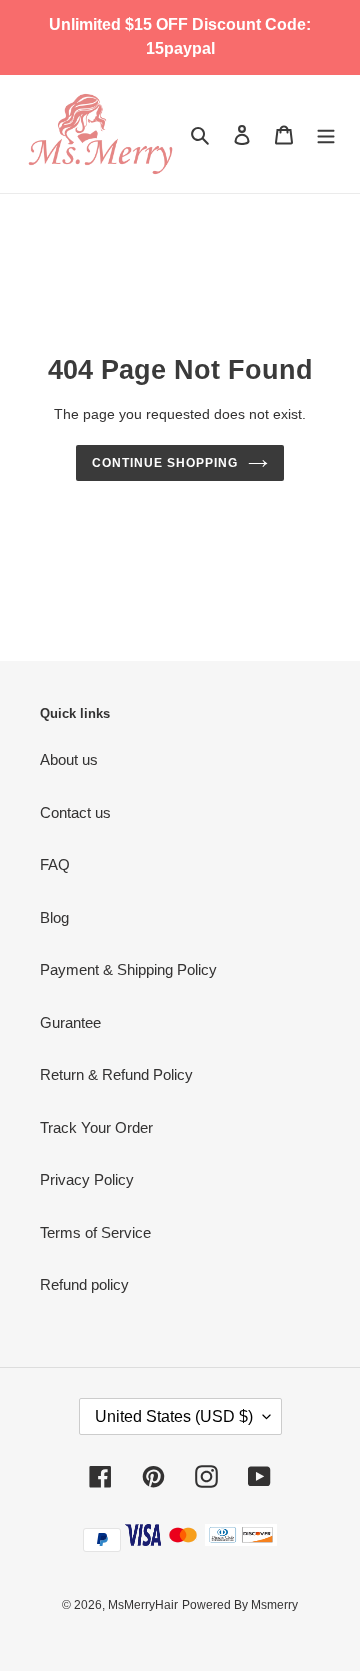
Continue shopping (165, 463)
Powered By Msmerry (240, 1605)
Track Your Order (96, 1127)
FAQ (55, 864)
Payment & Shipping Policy (128, 969)
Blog (54, 917)
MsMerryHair (143, 1605)
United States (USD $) (174, 1416)
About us (69, 759)
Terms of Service (95, 1232)
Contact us (75, 812)
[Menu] (326, 134)
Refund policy (84, 1284)
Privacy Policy (87, 1179)
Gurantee (70, 1022)
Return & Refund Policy (116, 1074)
